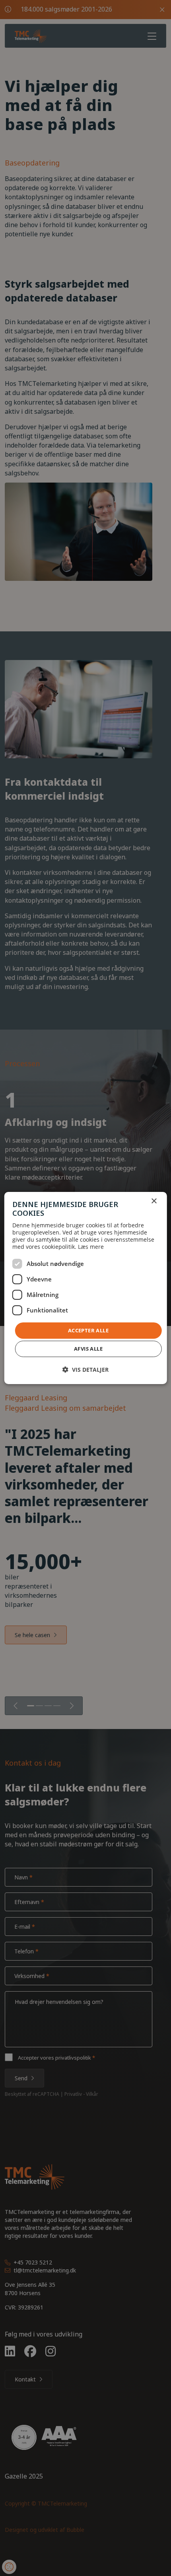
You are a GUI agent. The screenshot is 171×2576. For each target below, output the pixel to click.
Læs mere (91, 1247)
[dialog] (86, 1288)
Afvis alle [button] (88, 1349)
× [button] (154, 1201)
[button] (85, 1370)
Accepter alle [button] (88, 1330)
